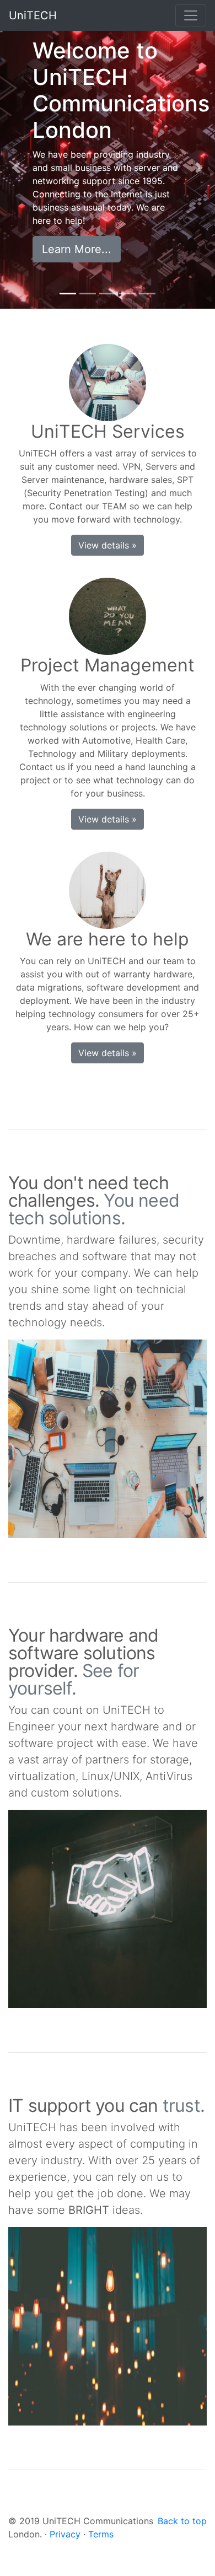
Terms (101, 2534)
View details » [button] (108, 545)
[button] (16, 168)
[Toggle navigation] (191, 15)
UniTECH (33, 15)
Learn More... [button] (77, 249)
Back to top (182, 2521)
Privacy (65, 2534)
